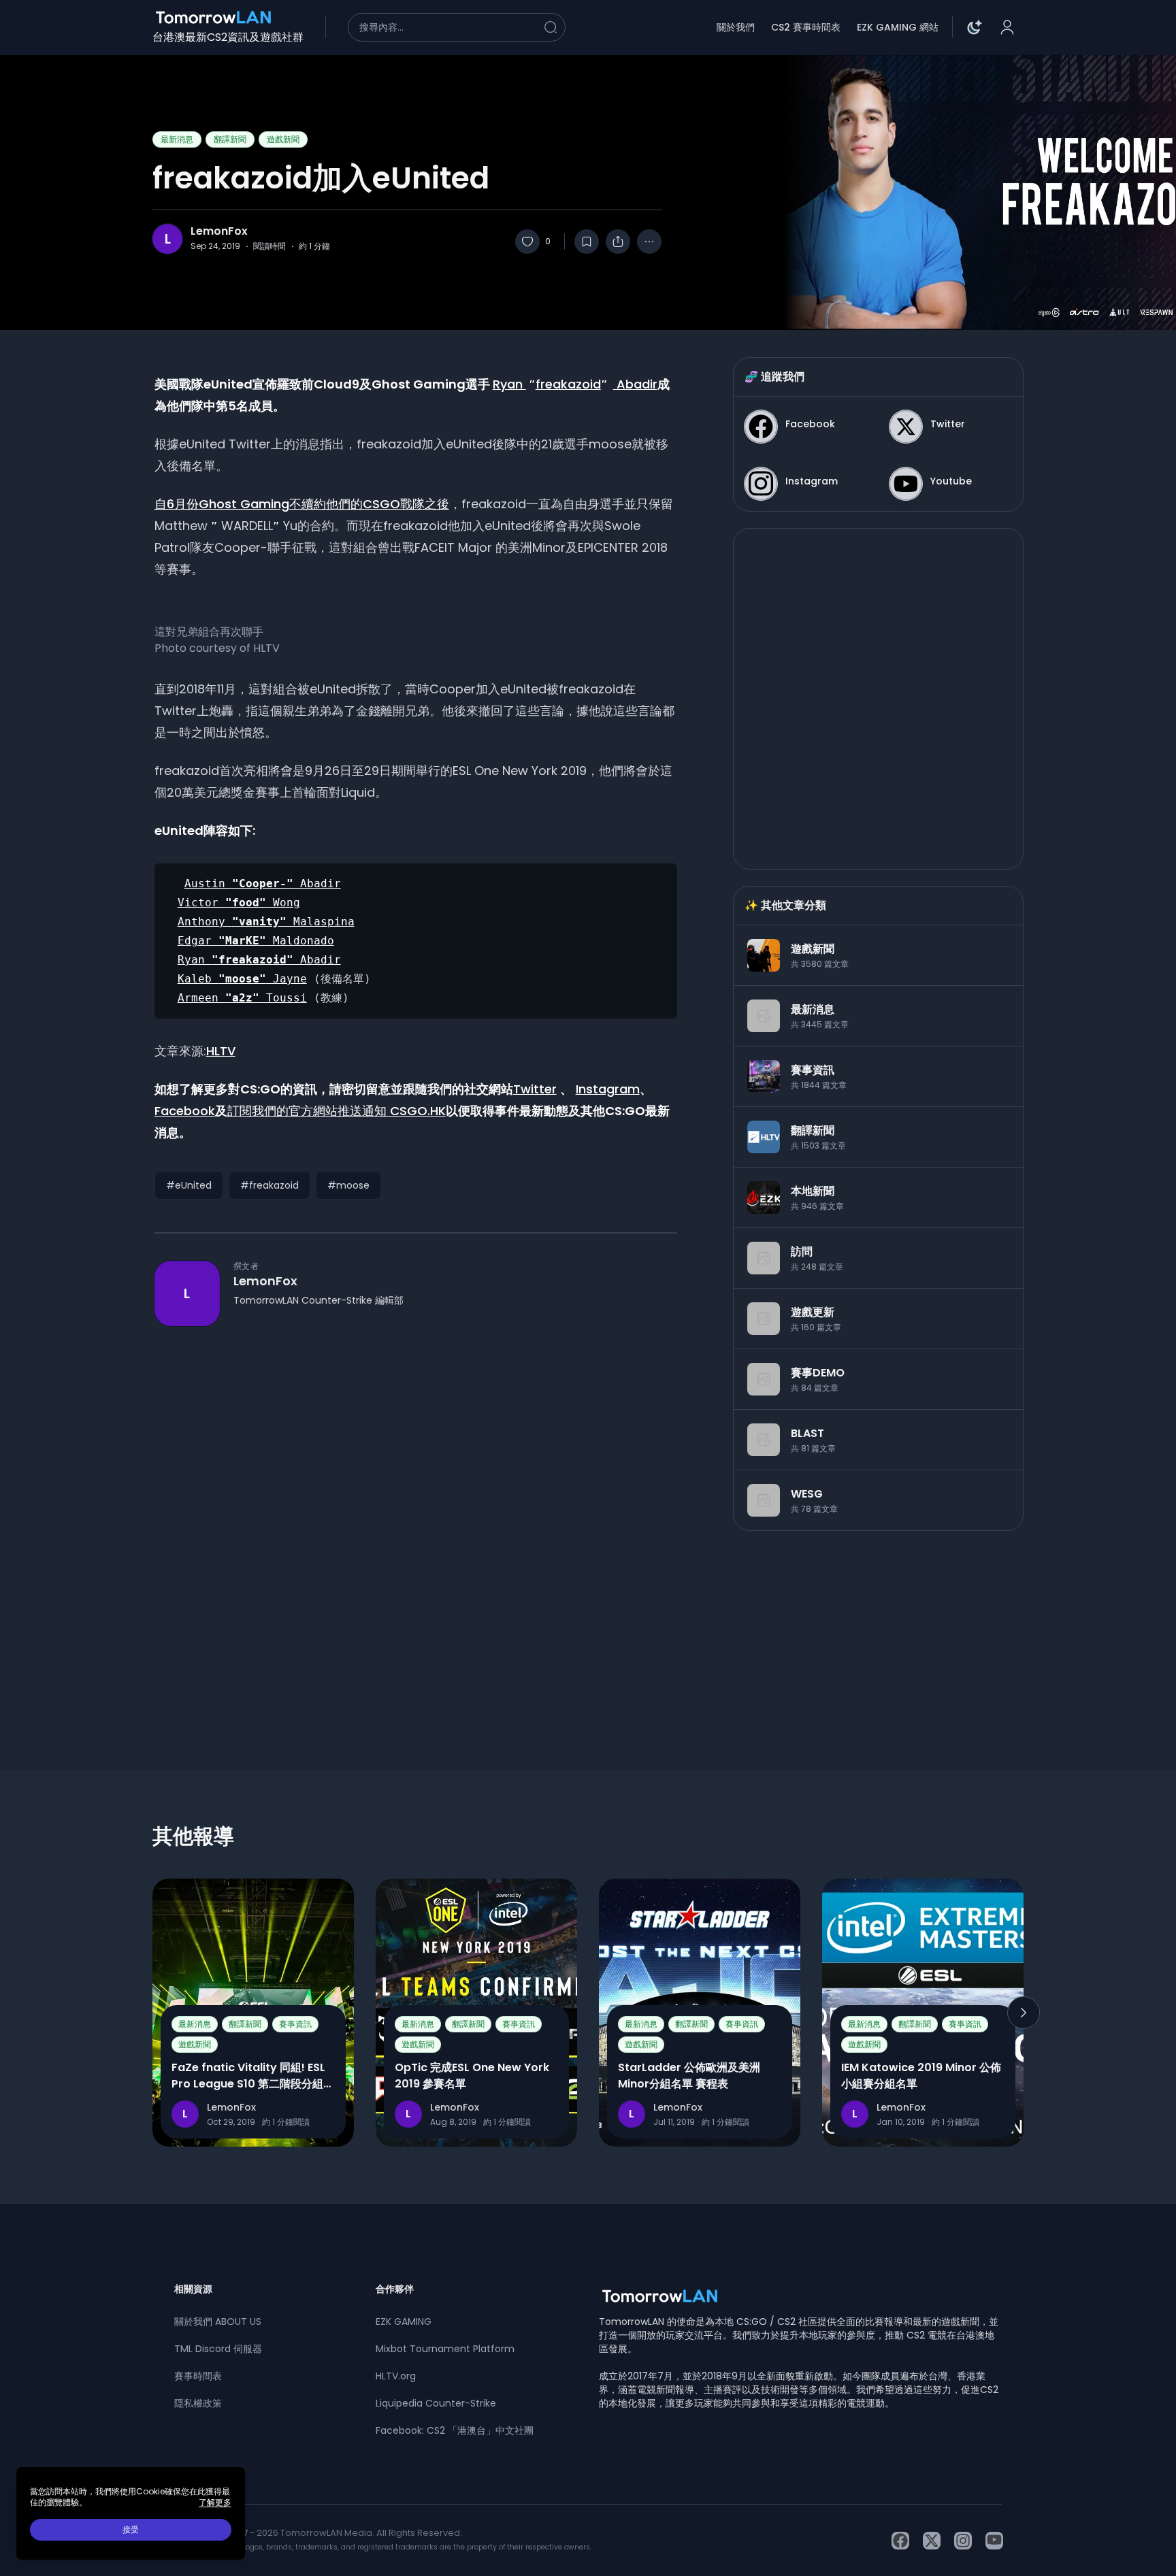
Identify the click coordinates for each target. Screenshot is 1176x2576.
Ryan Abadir (259, 960)
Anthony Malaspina (266, 922)
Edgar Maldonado (256, 941)
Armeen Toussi (242, 998)
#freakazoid (269, 1185)
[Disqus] (416, 1523)
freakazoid (568, 384)
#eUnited (189, 1185)
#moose (348, 1185)
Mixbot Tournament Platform (445, 2349)
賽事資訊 (295, 2024)
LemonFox (219, 231)
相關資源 (193, 2289)
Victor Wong (239, 903)
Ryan (509, 384)
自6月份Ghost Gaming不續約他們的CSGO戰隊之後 (302, 504)
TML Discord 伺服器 (218, 2349)
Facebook (185, 1111)
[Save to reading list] (587, 242)
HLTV (221, 1051)
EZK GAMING (404, 2322)
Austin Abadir (263, 884)
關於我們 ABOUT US (218, 2322)
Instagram (608, 1089)
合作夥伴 (395, 2289)
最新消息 (177, 139)
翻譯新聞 (230, 139)
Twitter (535, 1089)
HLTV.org (396, 2376)
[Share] (618, 242)
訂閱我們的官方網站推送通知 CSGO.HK (337, 1111)
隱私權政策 (198, 2403)
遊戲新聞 (283, 139)
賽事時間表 (198, 2376)
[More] (649, 242)
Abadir (635, 384)
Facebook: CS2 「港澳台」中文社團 (455, 2430)
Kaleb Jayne (242, 979)
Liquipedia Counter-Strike (436, 2403)
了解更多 (215, 2503)
